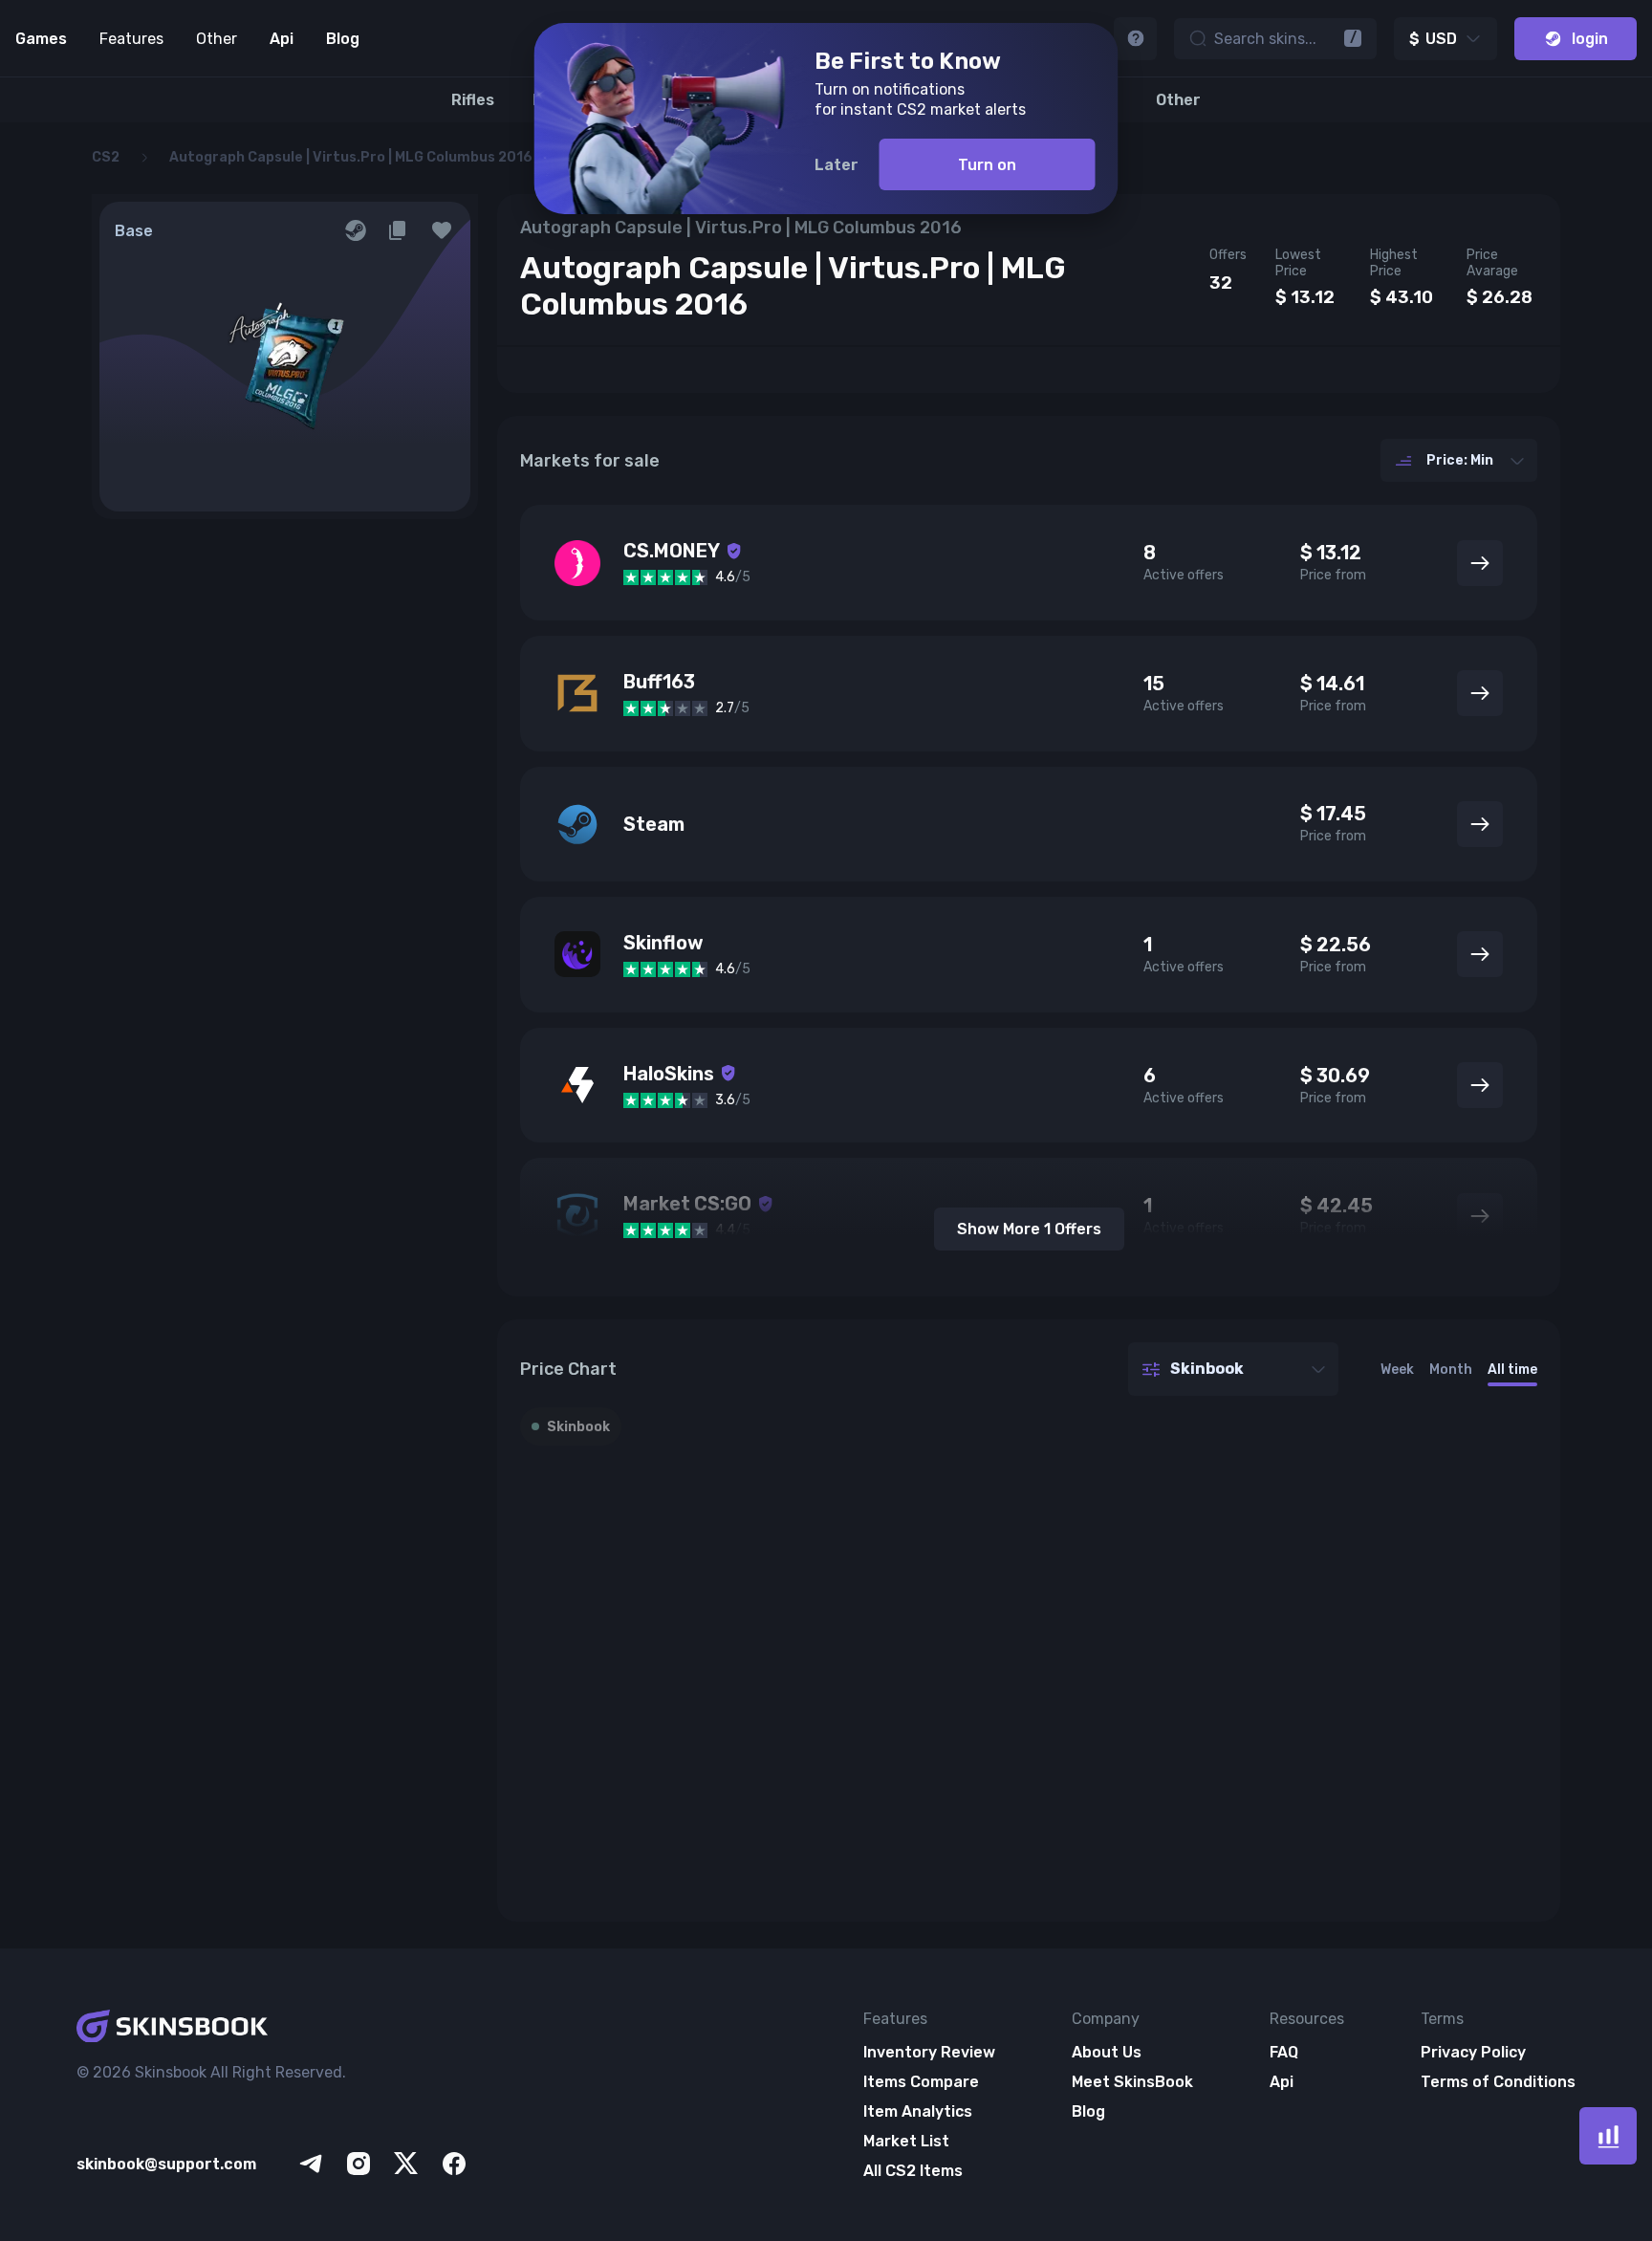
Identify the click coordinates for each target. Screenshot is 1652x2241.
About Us (1107, 2052)
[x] (406, 2164)
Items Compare (921, 2082)
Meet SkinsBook (1132, 2082)
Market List (906, 2141)
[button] (442, 230)
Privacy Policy (1473, 2052)
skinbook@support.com (166, 2164)
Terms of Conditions (1498, 2082)
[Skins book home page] (273, 2028)
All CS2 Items (913, 2171)
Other (217, 39)
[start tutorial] (1135, 39)
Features (131, 39)
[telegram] (311, 2164)
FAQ (1284, 2052)
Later (837, 165)
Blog (343, 39)
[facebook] (454, 2164)
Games (41, 39)
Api (282, 39)
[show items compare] (1608, 2136)
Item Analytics (918, 2111)
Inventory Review (929, 2052)
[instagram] (359, 2164)
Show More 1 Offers (1029, 1229)
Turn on (987, 165)
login (1590, 39)
